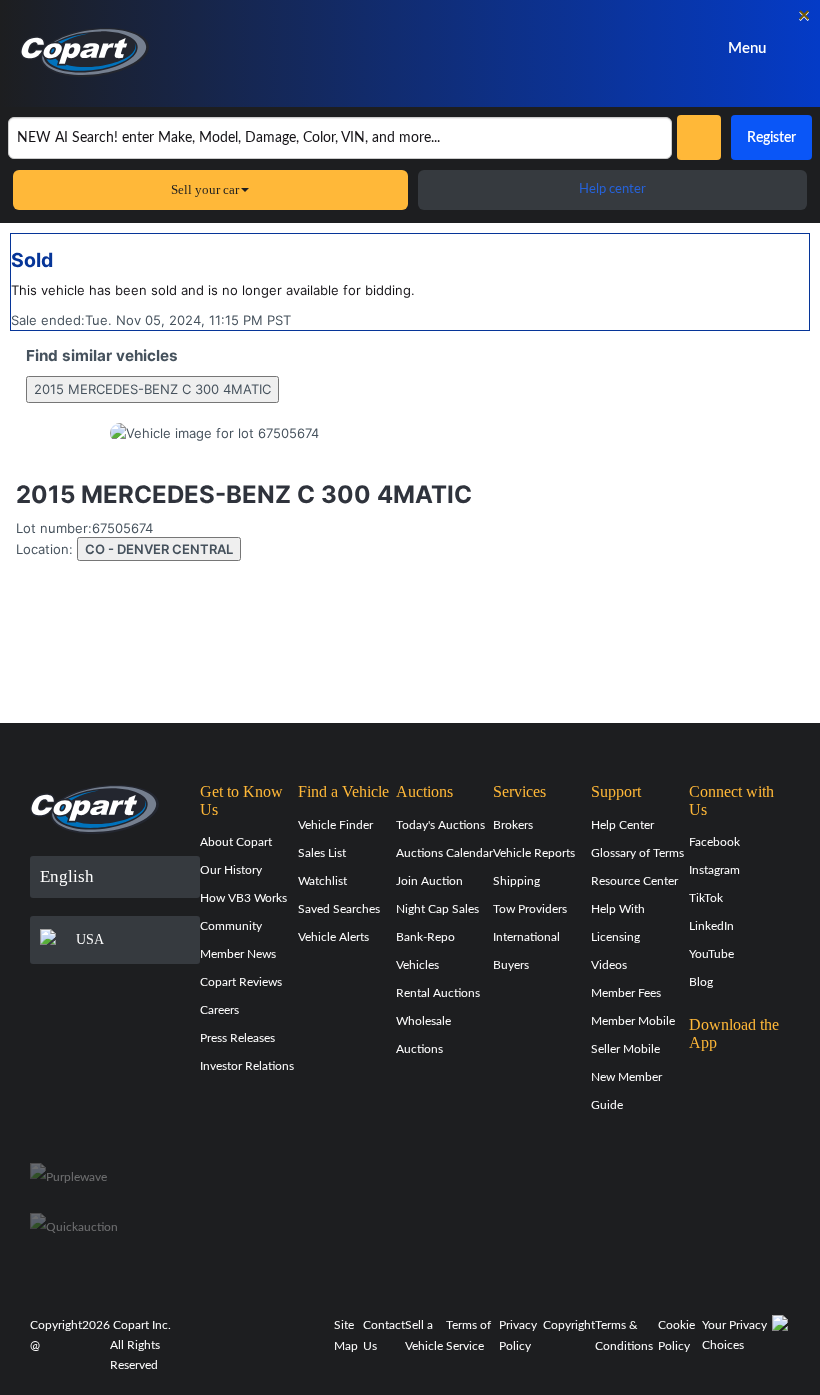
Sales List (322, 853)
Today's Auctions (440, 825)
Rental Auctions (438, 993)
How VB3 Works (243, 898)
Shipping (516, 881)
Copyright (569, 1325)
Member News (238, 954)
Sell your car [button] (205, 189)
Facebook (714, 842)
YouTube (711, 954)
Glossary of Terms (637, 853)
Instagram (714, 870)
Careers (219, 1010)
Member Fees (626, 993)
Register (771, 138)
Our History (231, 870)
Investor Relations (247, 1066)
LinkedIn (711, 926)
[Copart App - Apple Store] (739, 1081)
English (67, 876)
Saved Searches (339, 909)
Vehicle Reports (534, 853)
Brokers (513, 825)
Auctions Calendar (444, 853)
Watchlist (322, 881)
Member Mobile (633, 1021)
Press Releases (237, 1038)
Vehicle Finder (335, 825)
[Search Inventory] (699, 137)
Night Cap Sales (437, 909)
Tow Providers (530, 909)
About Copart (236, 842)
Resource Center (634, 881)
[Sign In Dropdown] (595, 48)
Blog (701, 982)
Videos (609, 965)
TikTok (706, 898)
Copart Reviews (241, 982)
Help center (612, 189)
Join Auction (429, 881)
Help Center (622, 825)
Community (231, 926)
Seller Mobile (625, 1049)
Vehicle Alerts (333, 937)
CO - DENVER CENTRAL (159, 549)
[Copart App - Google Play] (739, 1137)
